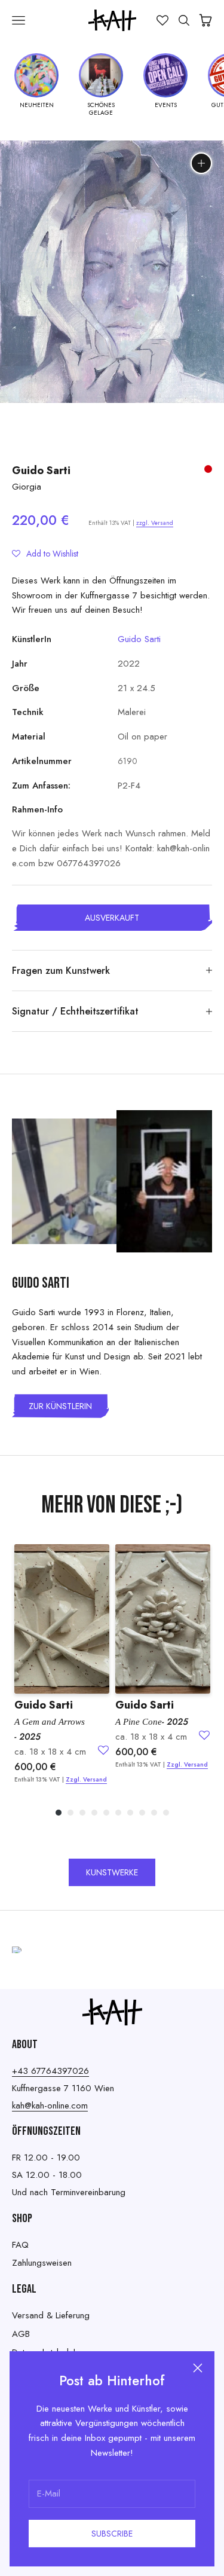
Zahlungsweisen (42, 2263)
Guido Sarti (41, 470)
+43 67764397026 (50, 2071)
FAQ (20, 2245)
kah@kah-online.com (50, 2106)
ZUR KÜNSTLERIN (60, 1406)
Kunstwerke (112, 1872)
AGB (21, 2334)
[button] (45, 554)
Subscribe (112, 2534)
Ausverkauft (112, 918)
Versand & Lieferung (51, 2315)
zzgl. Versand (155, 523)
